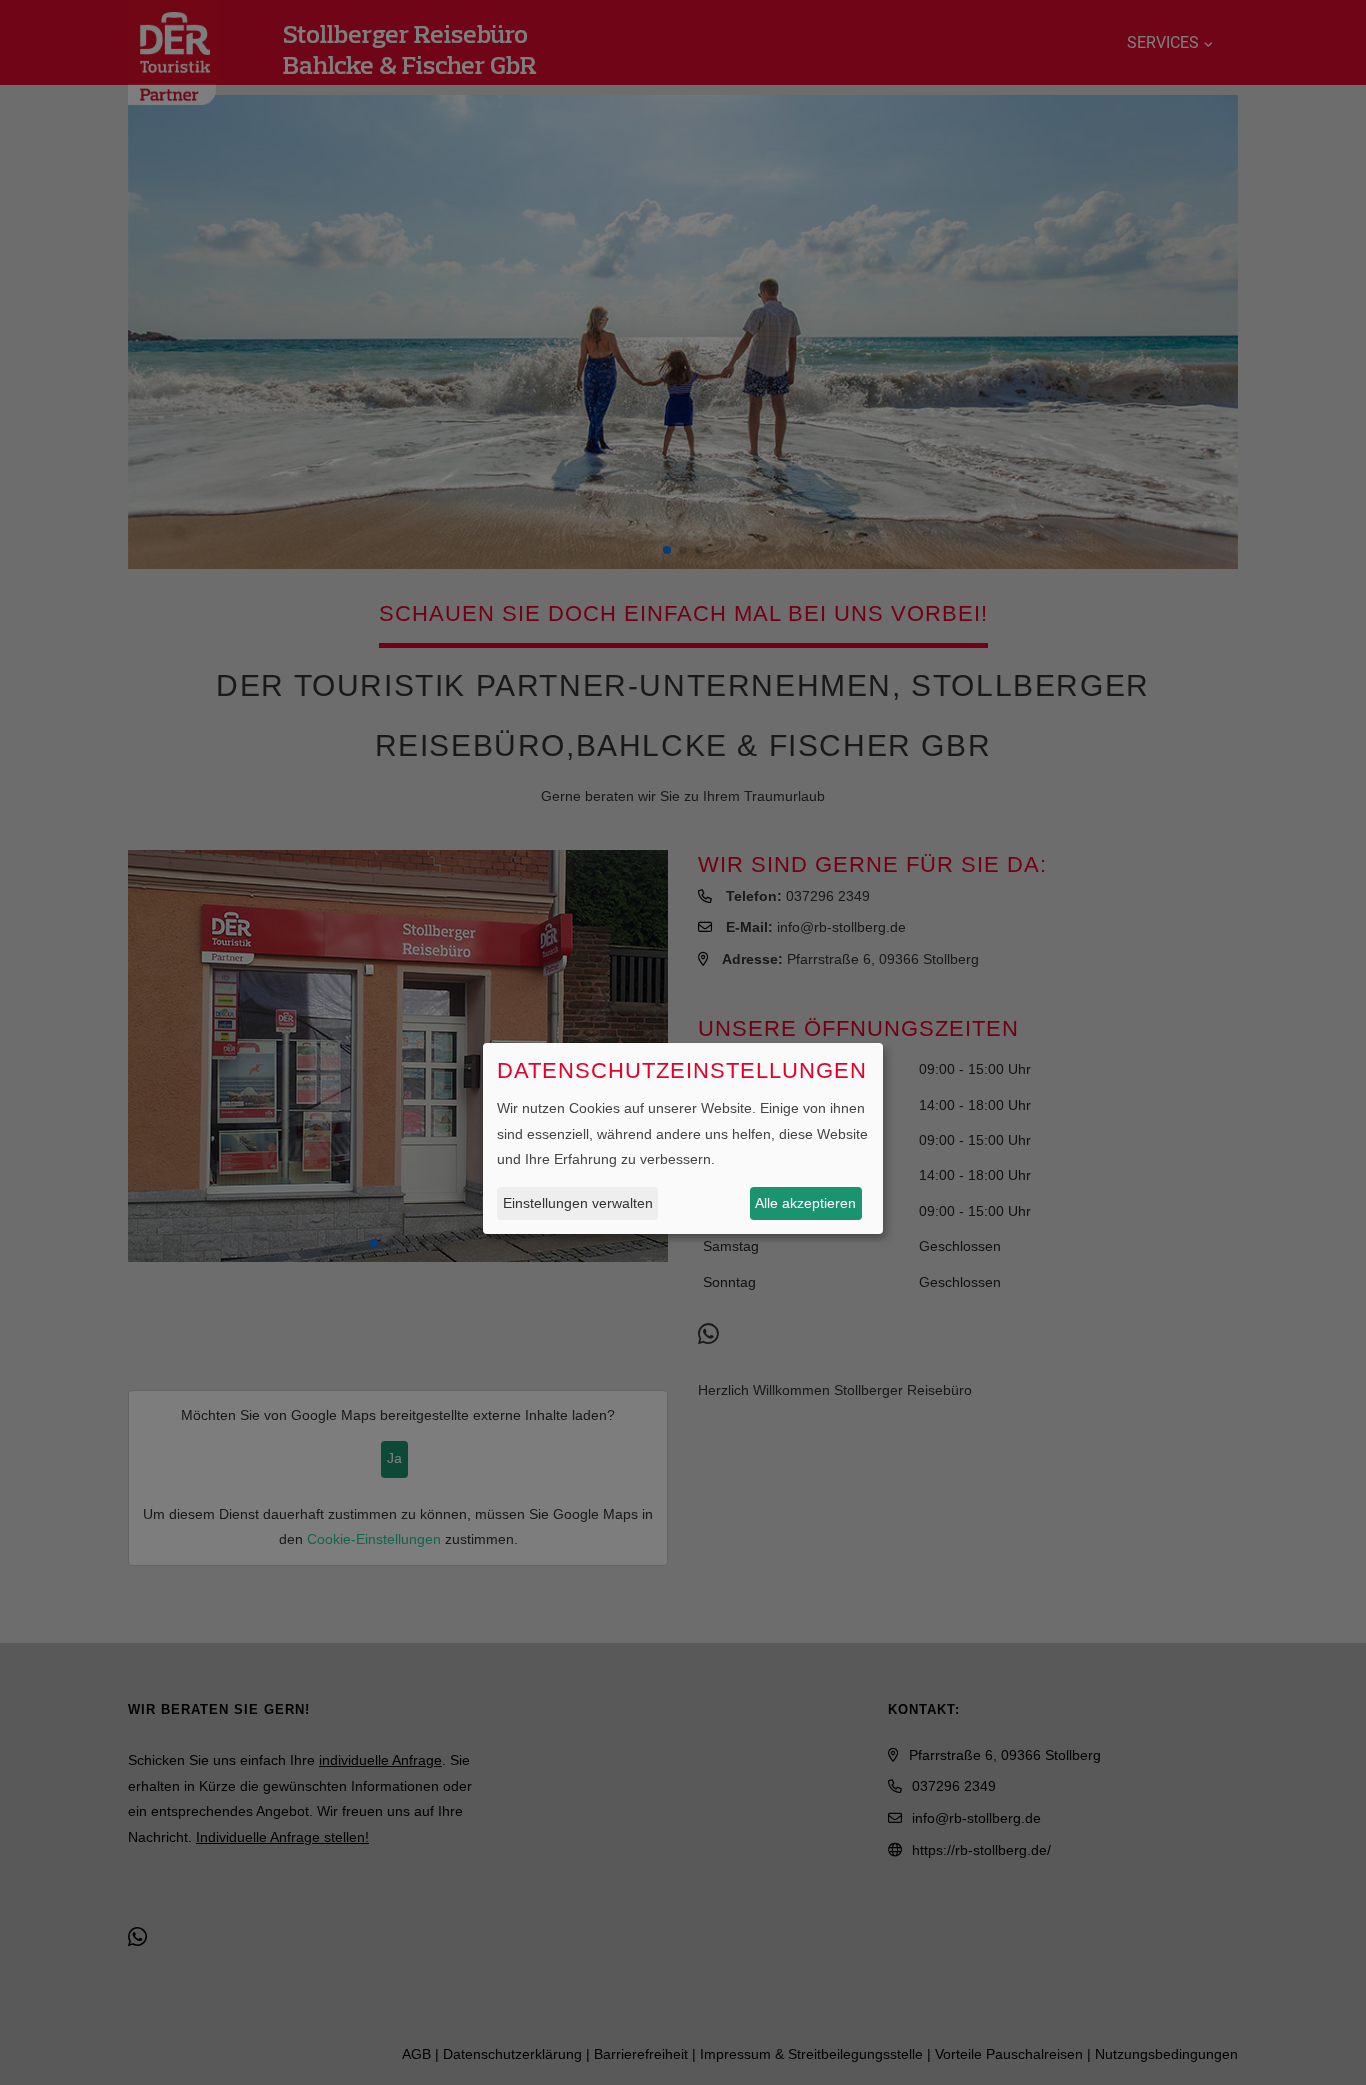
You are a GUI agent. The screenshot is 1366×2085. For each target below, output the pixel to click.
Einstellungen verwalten (578, 1202)
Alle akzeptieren (805, 1202)
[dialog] (683, 1138)
